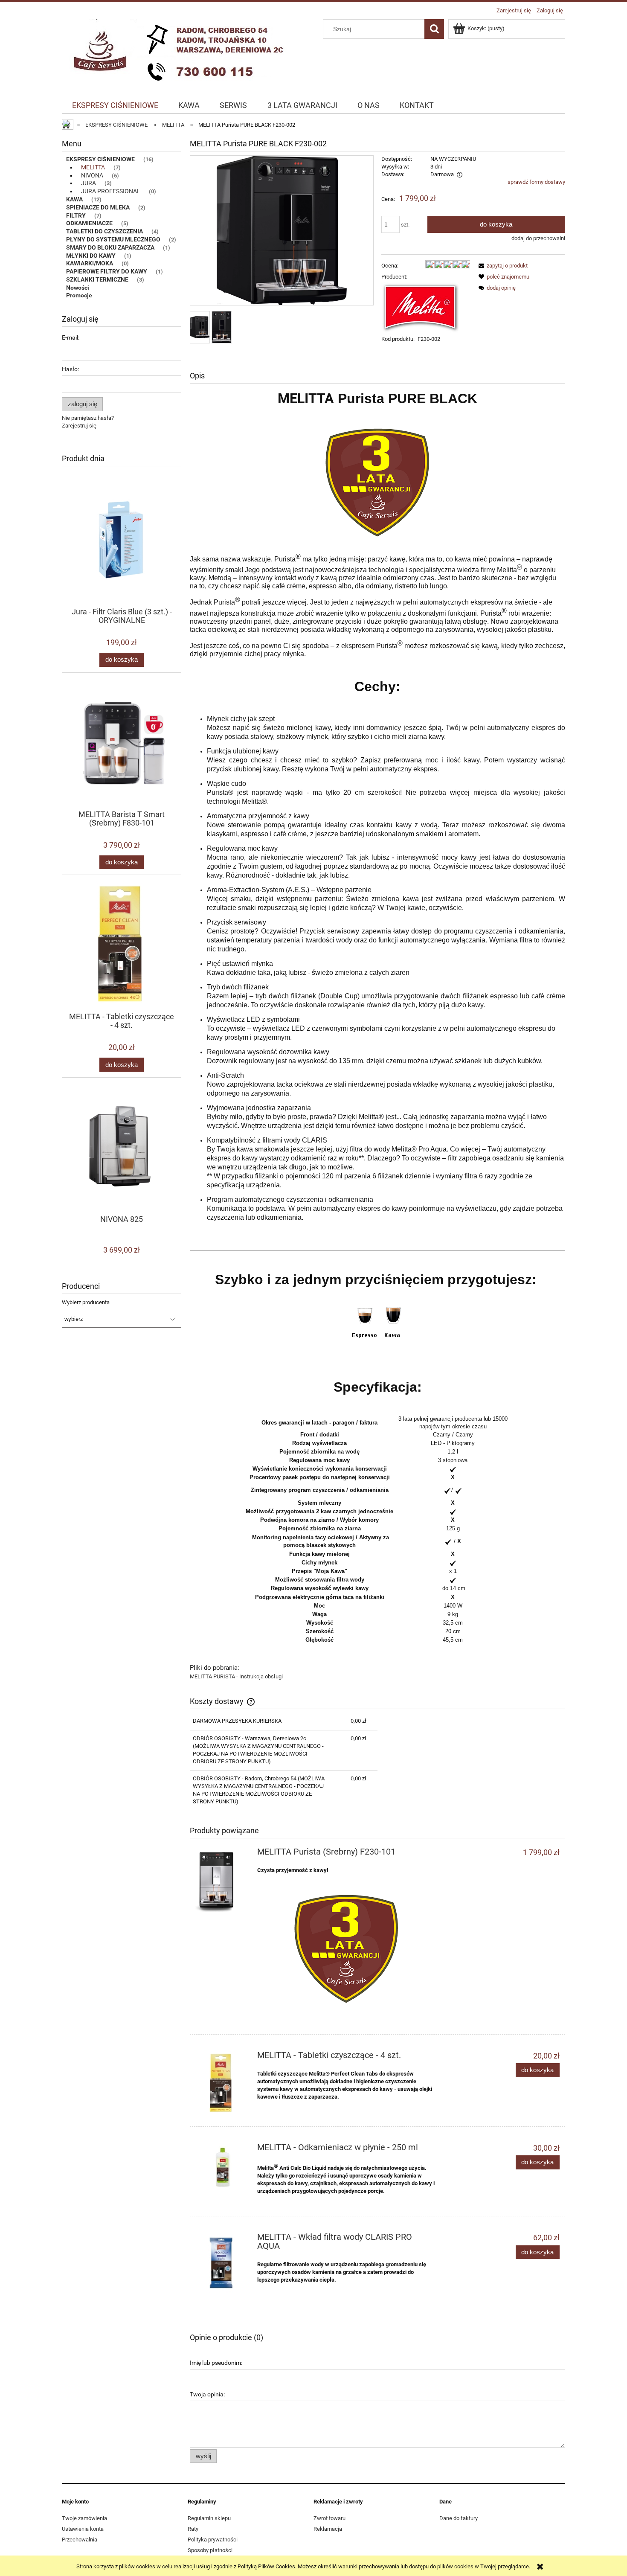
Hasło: (70, 369)
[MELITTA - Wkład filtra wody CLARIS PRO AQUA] (222, 2264)
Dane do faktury (459, 2518)
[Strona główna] (179, 52)
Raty (193, 2529)
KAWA (74, 199)
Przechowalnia (80, 2540)
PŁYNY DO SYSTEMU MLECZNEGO (113, 239)
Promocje (79, 295)
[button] (502, 266)
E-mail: (71, 337)
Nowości (78, 288)
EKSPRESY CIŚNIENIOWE (100, 159)
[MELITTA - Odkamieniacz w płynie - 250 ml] (222, 2168)
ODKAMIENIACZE (89, 223)
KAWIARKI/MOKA (90, 263)
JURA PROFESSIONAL (111, 191)
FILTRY (76, 215)
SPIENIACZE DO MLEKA (98, 207)
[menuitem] (115, 105)
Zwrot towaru (329, 2518)
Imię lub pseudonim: (216, 2363)
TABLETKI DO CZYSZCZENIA (104, 231)
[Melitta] (421, 307)
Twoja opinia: (207, 2394)
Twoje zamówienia (84, 2518)
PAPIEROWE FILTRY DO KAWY (107, 271)
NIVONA (92, 175)
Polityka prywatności (213, 2540)
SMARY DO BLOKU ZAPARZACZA (110, 247)
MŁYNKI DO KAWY (91, 256)
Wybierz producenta (86, 1303)
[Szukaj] (434, 29)
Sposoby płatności (210, 2550)
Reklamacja (328, 2529)
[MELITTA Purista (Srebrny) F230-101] (222, 1880)
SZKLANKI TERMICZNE (97, 279)
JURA (89, 183)
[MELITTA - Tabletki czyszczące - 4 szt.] (222, 2083)
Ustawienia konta (83, 2529)
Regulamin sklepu (209, 2518)
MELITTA (93, 167)
